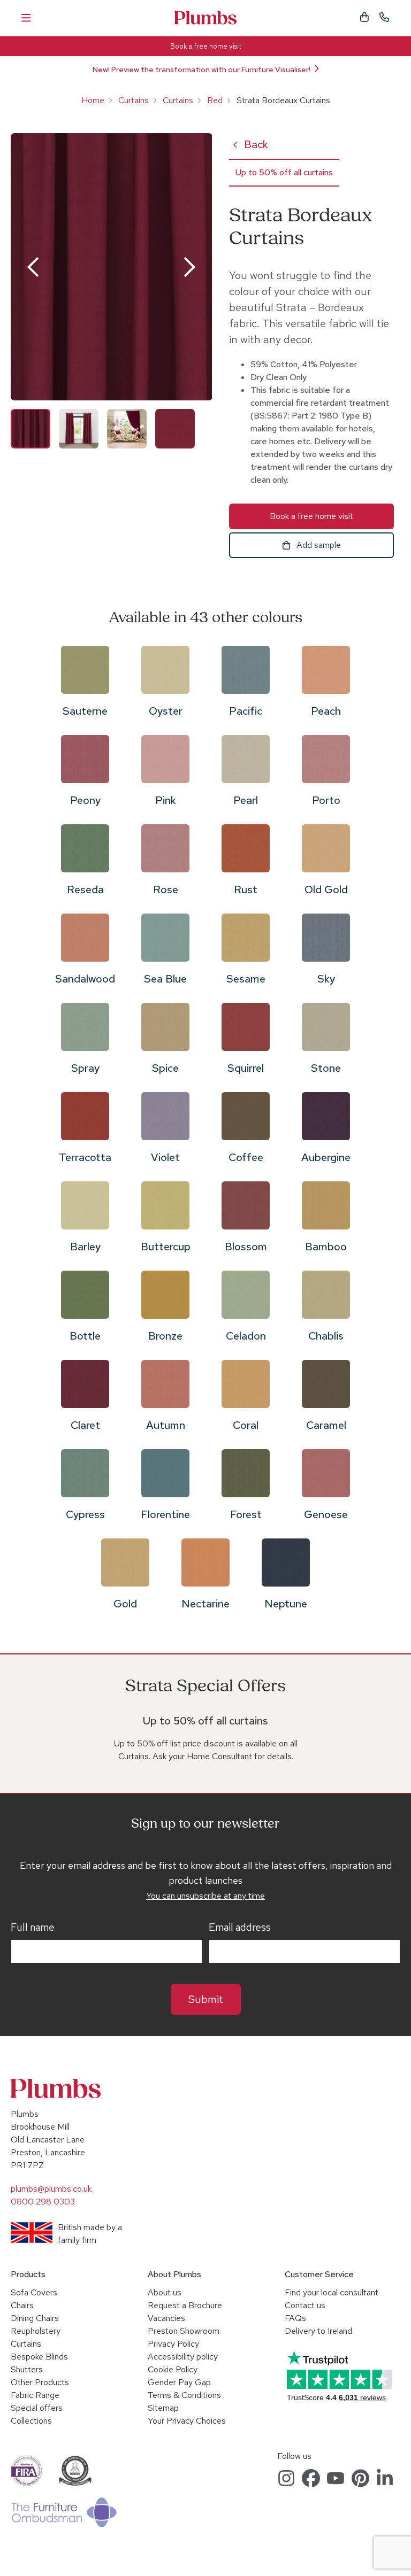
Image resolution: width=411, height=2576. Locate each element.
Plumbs (205, 18)
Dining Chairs (35, 2318)
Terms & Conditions (184, 2395)
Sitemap (163, 2408)
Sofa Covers (34, 2292)
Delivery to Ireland (318, 2331)
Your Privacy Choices (187, 2421)
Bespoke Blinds (39, 2357)
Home (93, 100)
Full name (33, 1928)
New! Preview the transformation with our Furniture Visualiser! (201, 69)
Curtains (134, 100)
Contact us (305, 2305)
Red (215, 100)
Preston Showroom (184, 2331)
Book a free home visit (206, 46)
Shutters (27, 2369)
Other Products (40, 2382)
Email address (240, 1928)
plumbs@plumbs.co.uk (51, 2189)
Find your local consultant (332, 2292)
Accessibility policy (183, 2357)
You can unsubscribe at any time (205, 1896)
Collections (31, 2421)
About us (165, 2292)
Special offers (37, 2408)
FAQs (295, 2318)
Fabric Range (35, 2395)
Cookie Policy (173, 2369)
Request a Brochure (185, 2305)
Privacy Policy (173, 2344)
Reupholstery (36, 2331)
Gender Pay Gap (179, 2382)
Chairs (22, 2305)
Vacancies (166, 2318)
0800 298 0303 (43, 2202)
